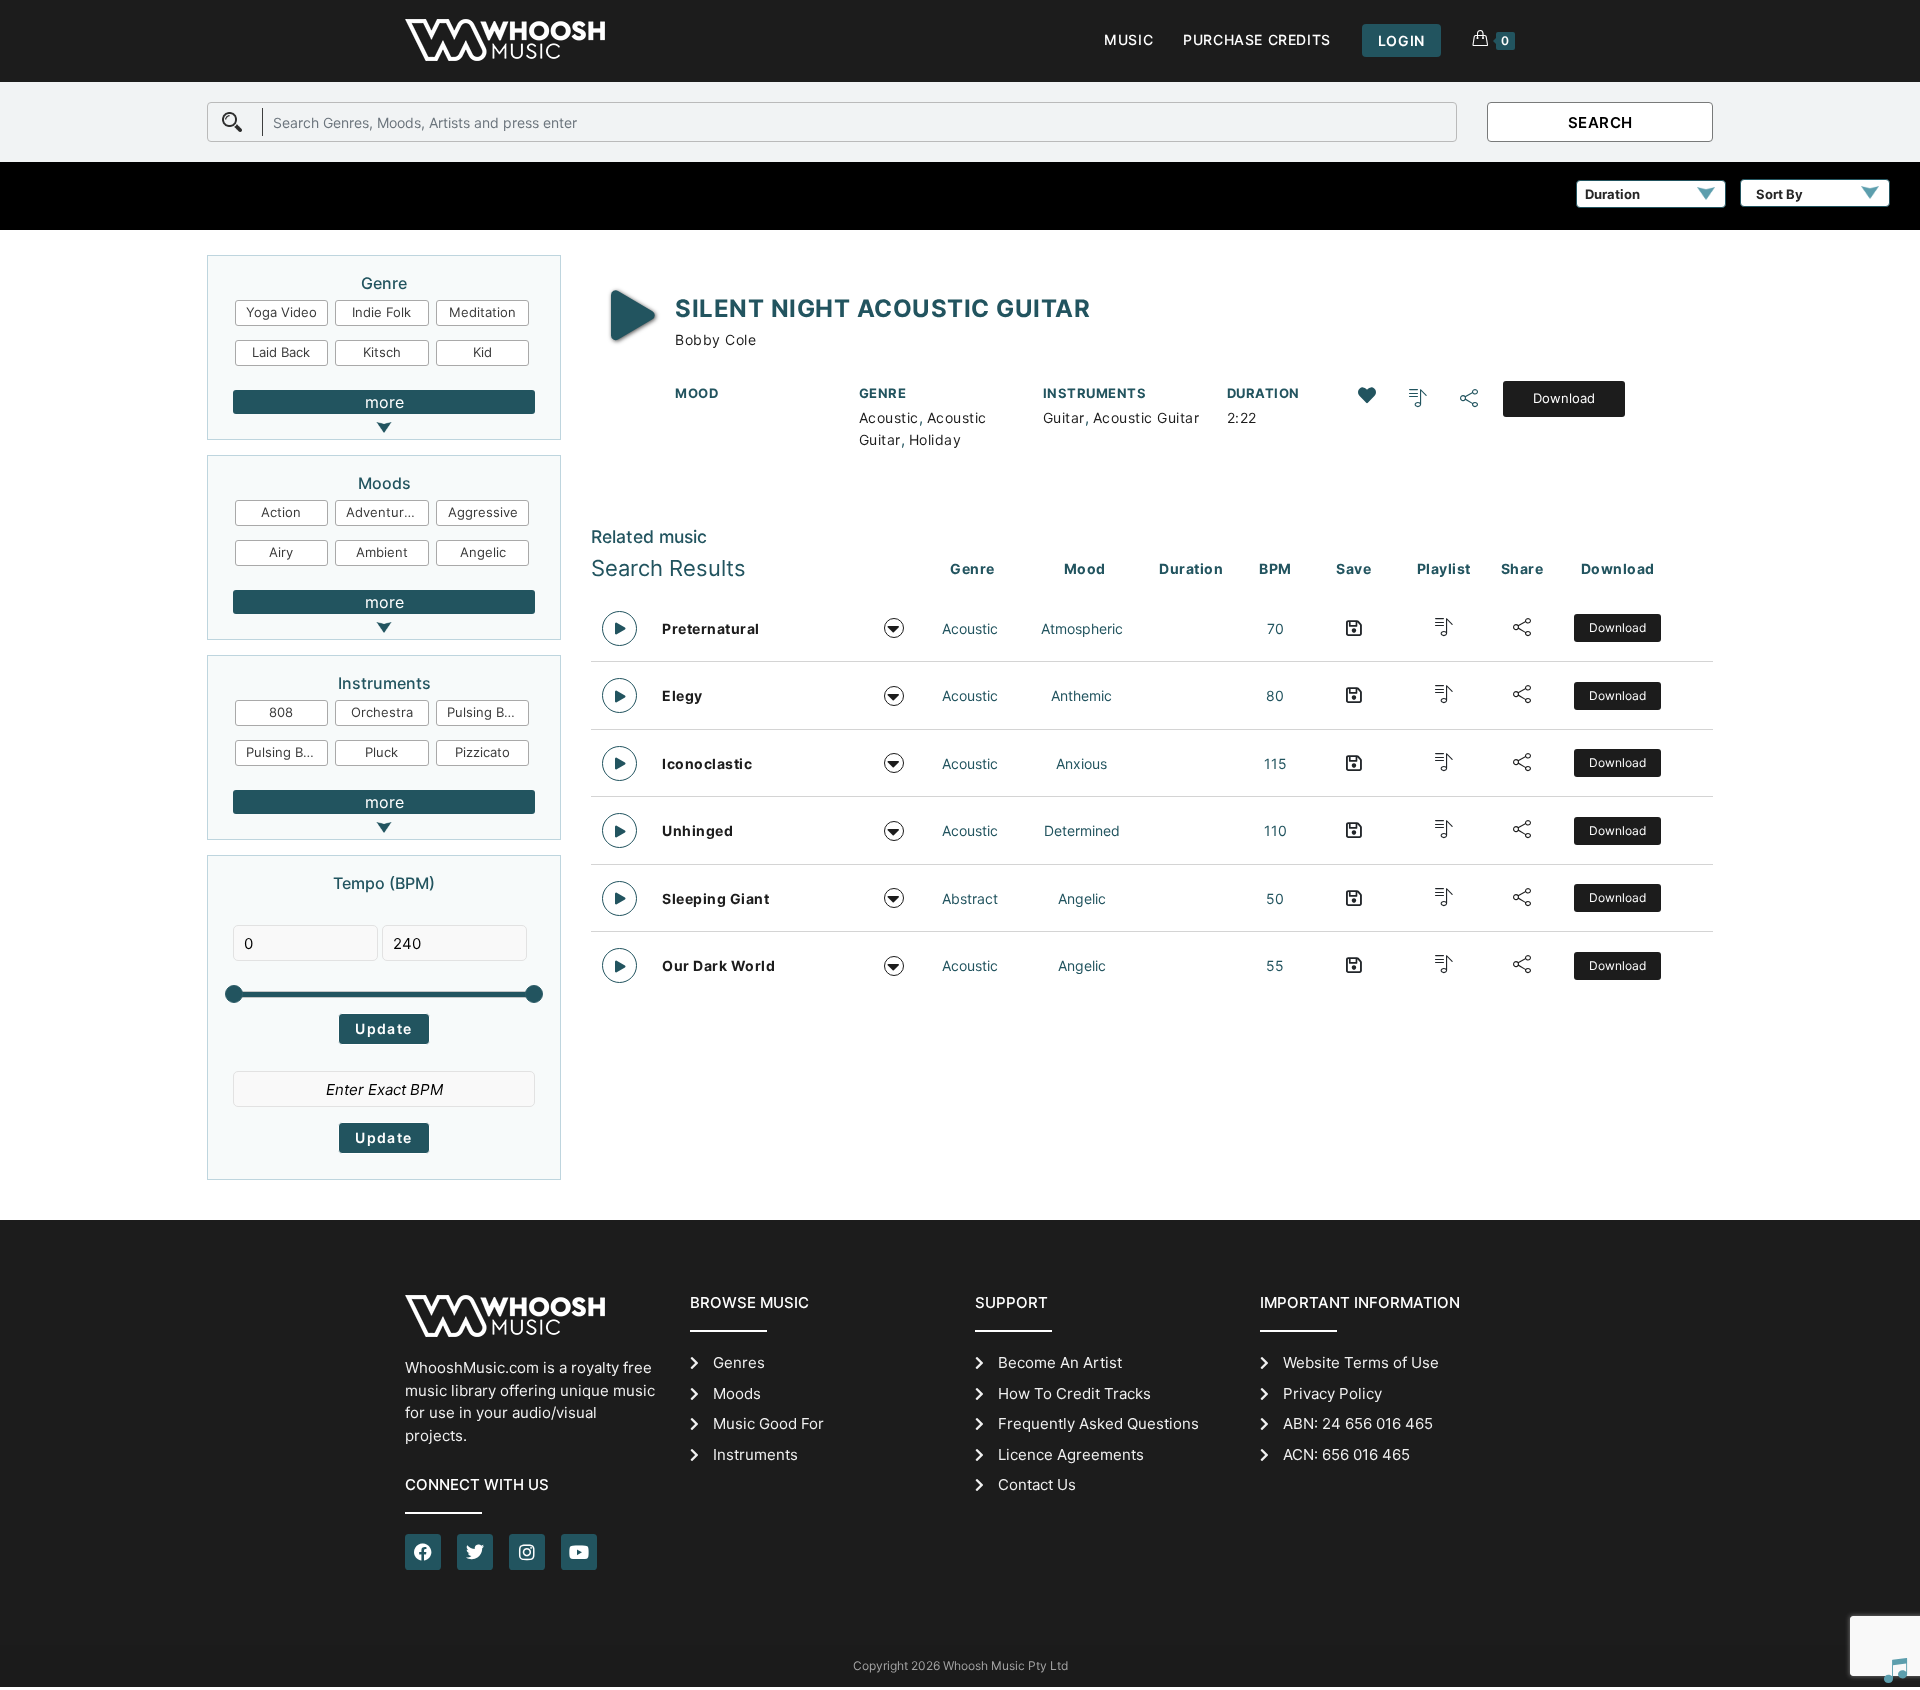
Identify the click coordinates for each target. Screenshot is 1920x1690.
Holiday (935, 439)
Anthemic (1081, 695)
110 (1275, 830)
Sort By (1779, 194)
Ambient (382, 552)
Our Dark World (718, 965)
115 (1275, 763)
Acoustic (889, 417)
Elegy (682, 695)
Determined (1082, 830)
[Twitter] (475, 1552)
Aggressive (483, 512)
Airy (281, 552)
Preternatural (711, 628)
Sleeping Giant (715, 898)
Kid (482, 352)
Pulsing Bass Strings (488, 712)
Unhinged (697, 830)
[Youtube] (579, 1552)
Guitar (1064, 417)
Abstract (970, 898)
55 (1275, 965)
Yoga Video (281, 312)
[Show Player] (1895, 1670)
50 (1275, 898)
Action (281, 512)
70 (1275, 628)
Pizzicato (482, 752)
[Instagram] (527, 1552)
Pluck (381, 752)
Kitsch (382, 352)
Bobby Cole (715, 339)
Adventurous (386, 512)
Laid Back (281, 352)
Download (1564, 398)
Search (1600, 122)
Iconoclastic (707, 763)
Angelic (483, 552)
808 (281, 712)
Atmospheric (1082, 628)
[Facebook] (423, 1552)
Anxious (1081, 763)
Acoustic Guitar (1146, 417)
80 (1275, 695)
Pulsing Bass (285, 752)
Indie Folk (381, 312)
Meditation (482, 312)
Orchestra (382, 712)
